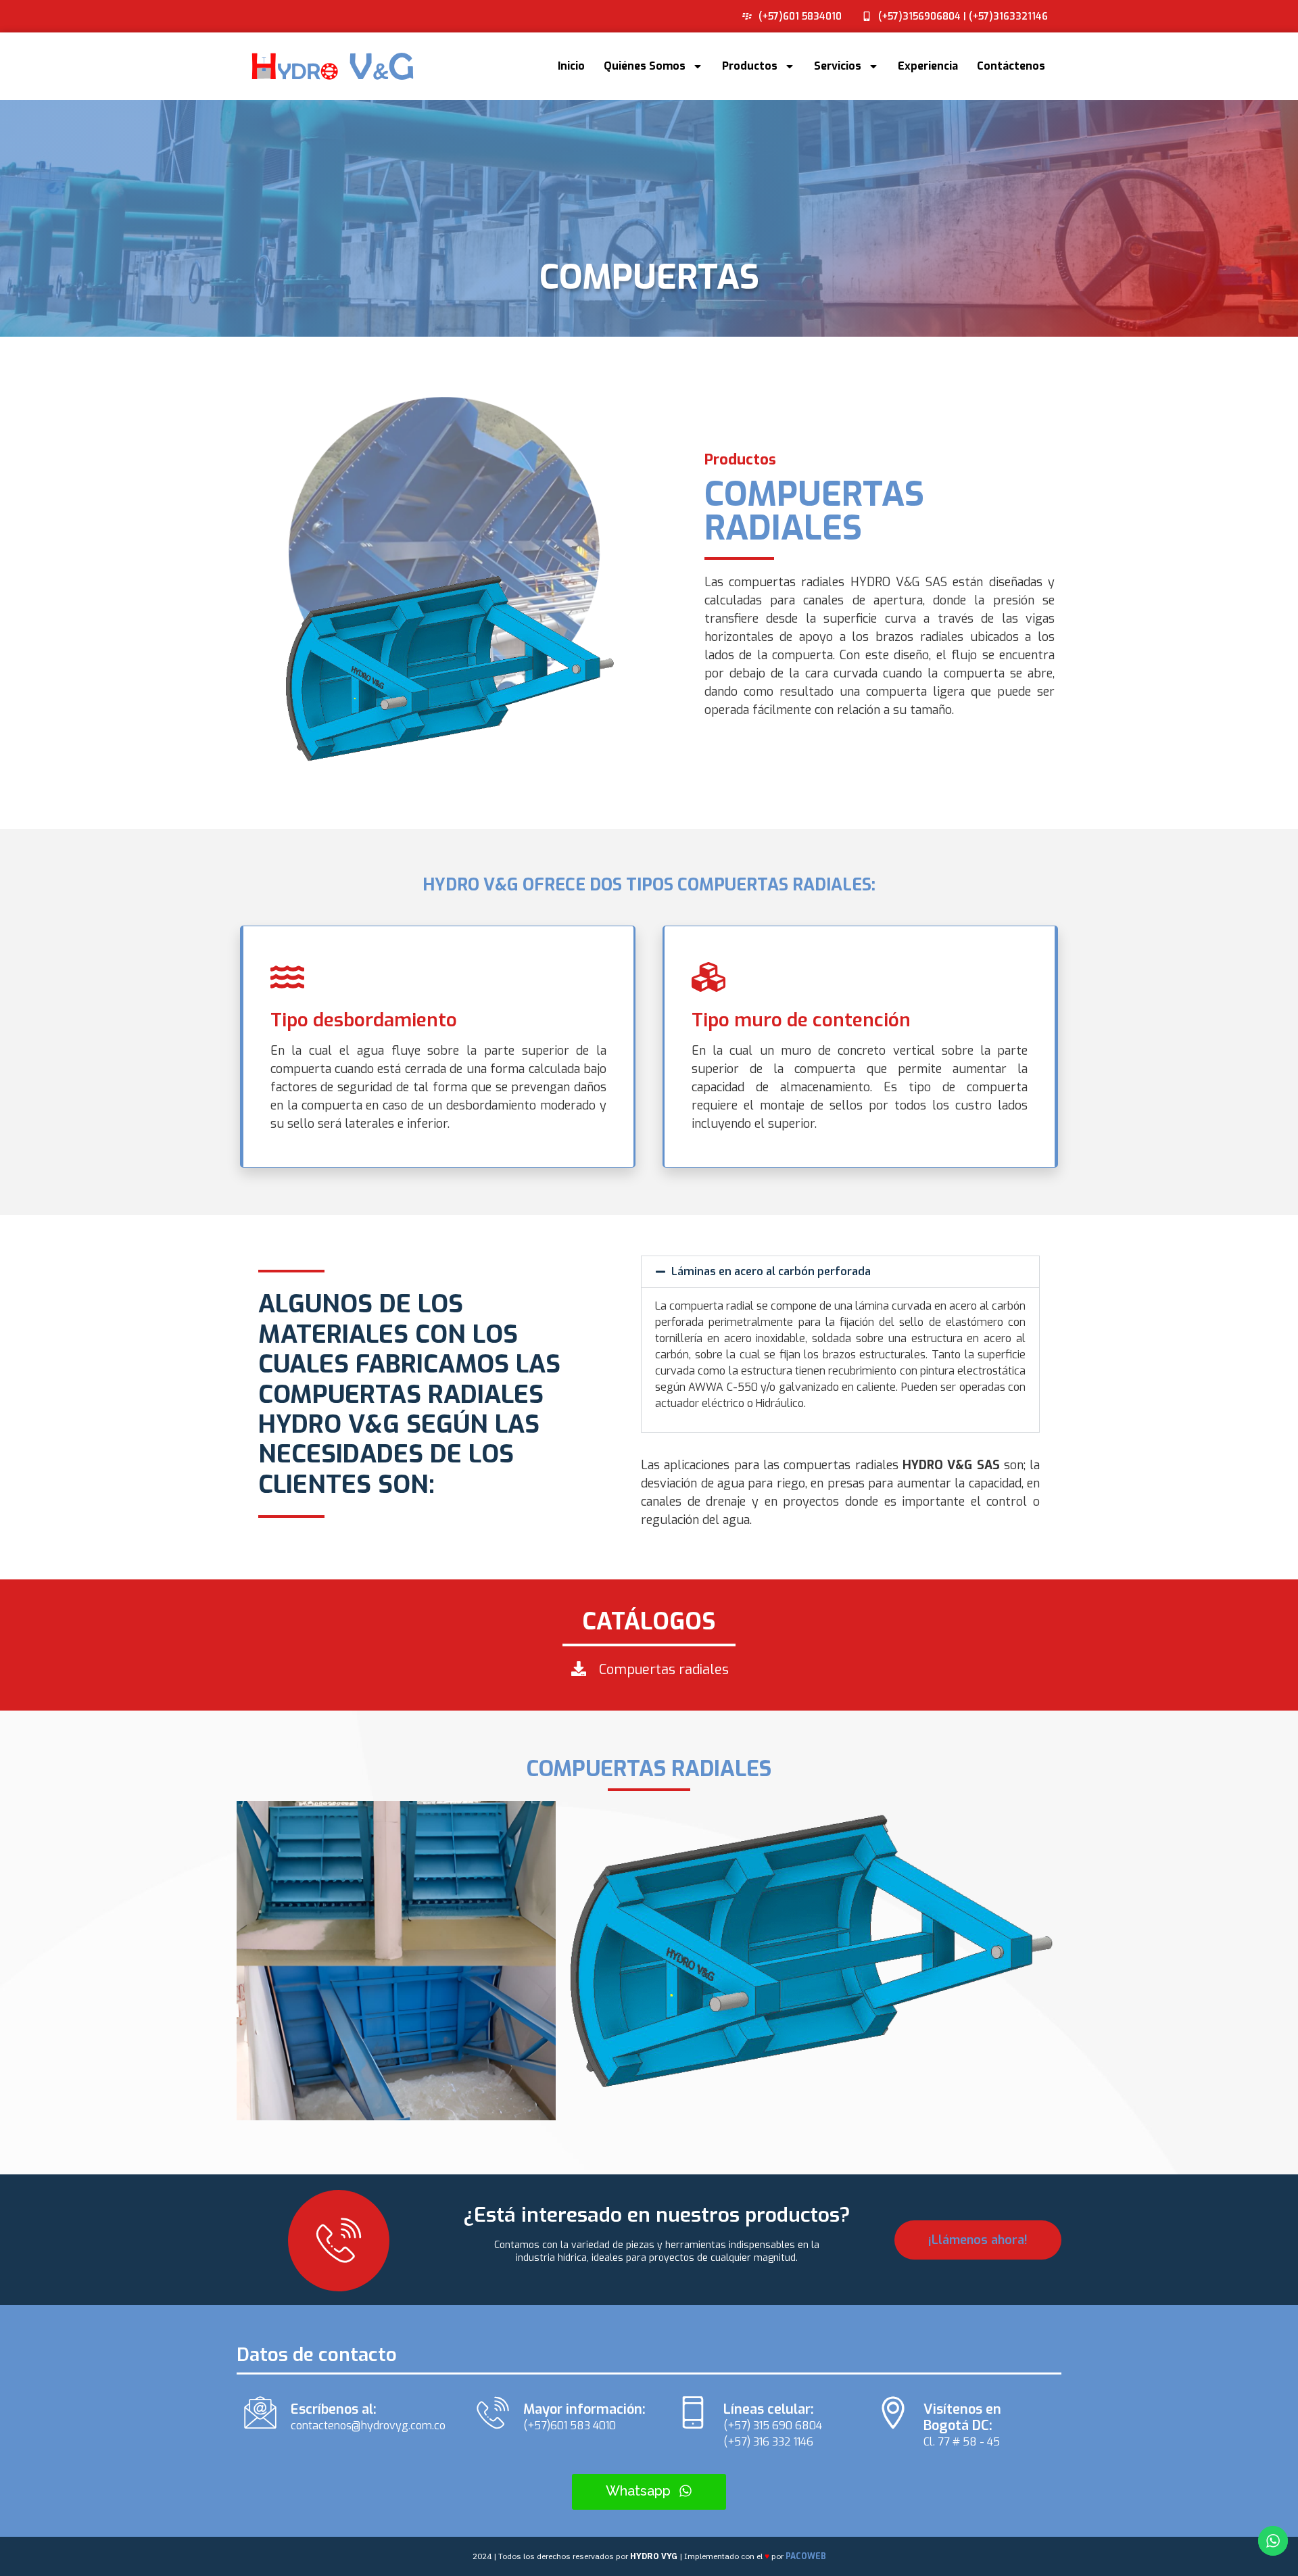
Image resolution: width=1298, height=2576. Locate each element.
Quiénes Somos (645, 66)
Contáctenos (1011, 66)
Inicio (571, 66)
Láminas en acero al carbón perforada (771, 1271)
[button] (840, 1272)
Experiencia (928, 66)
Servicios (838, 66)
